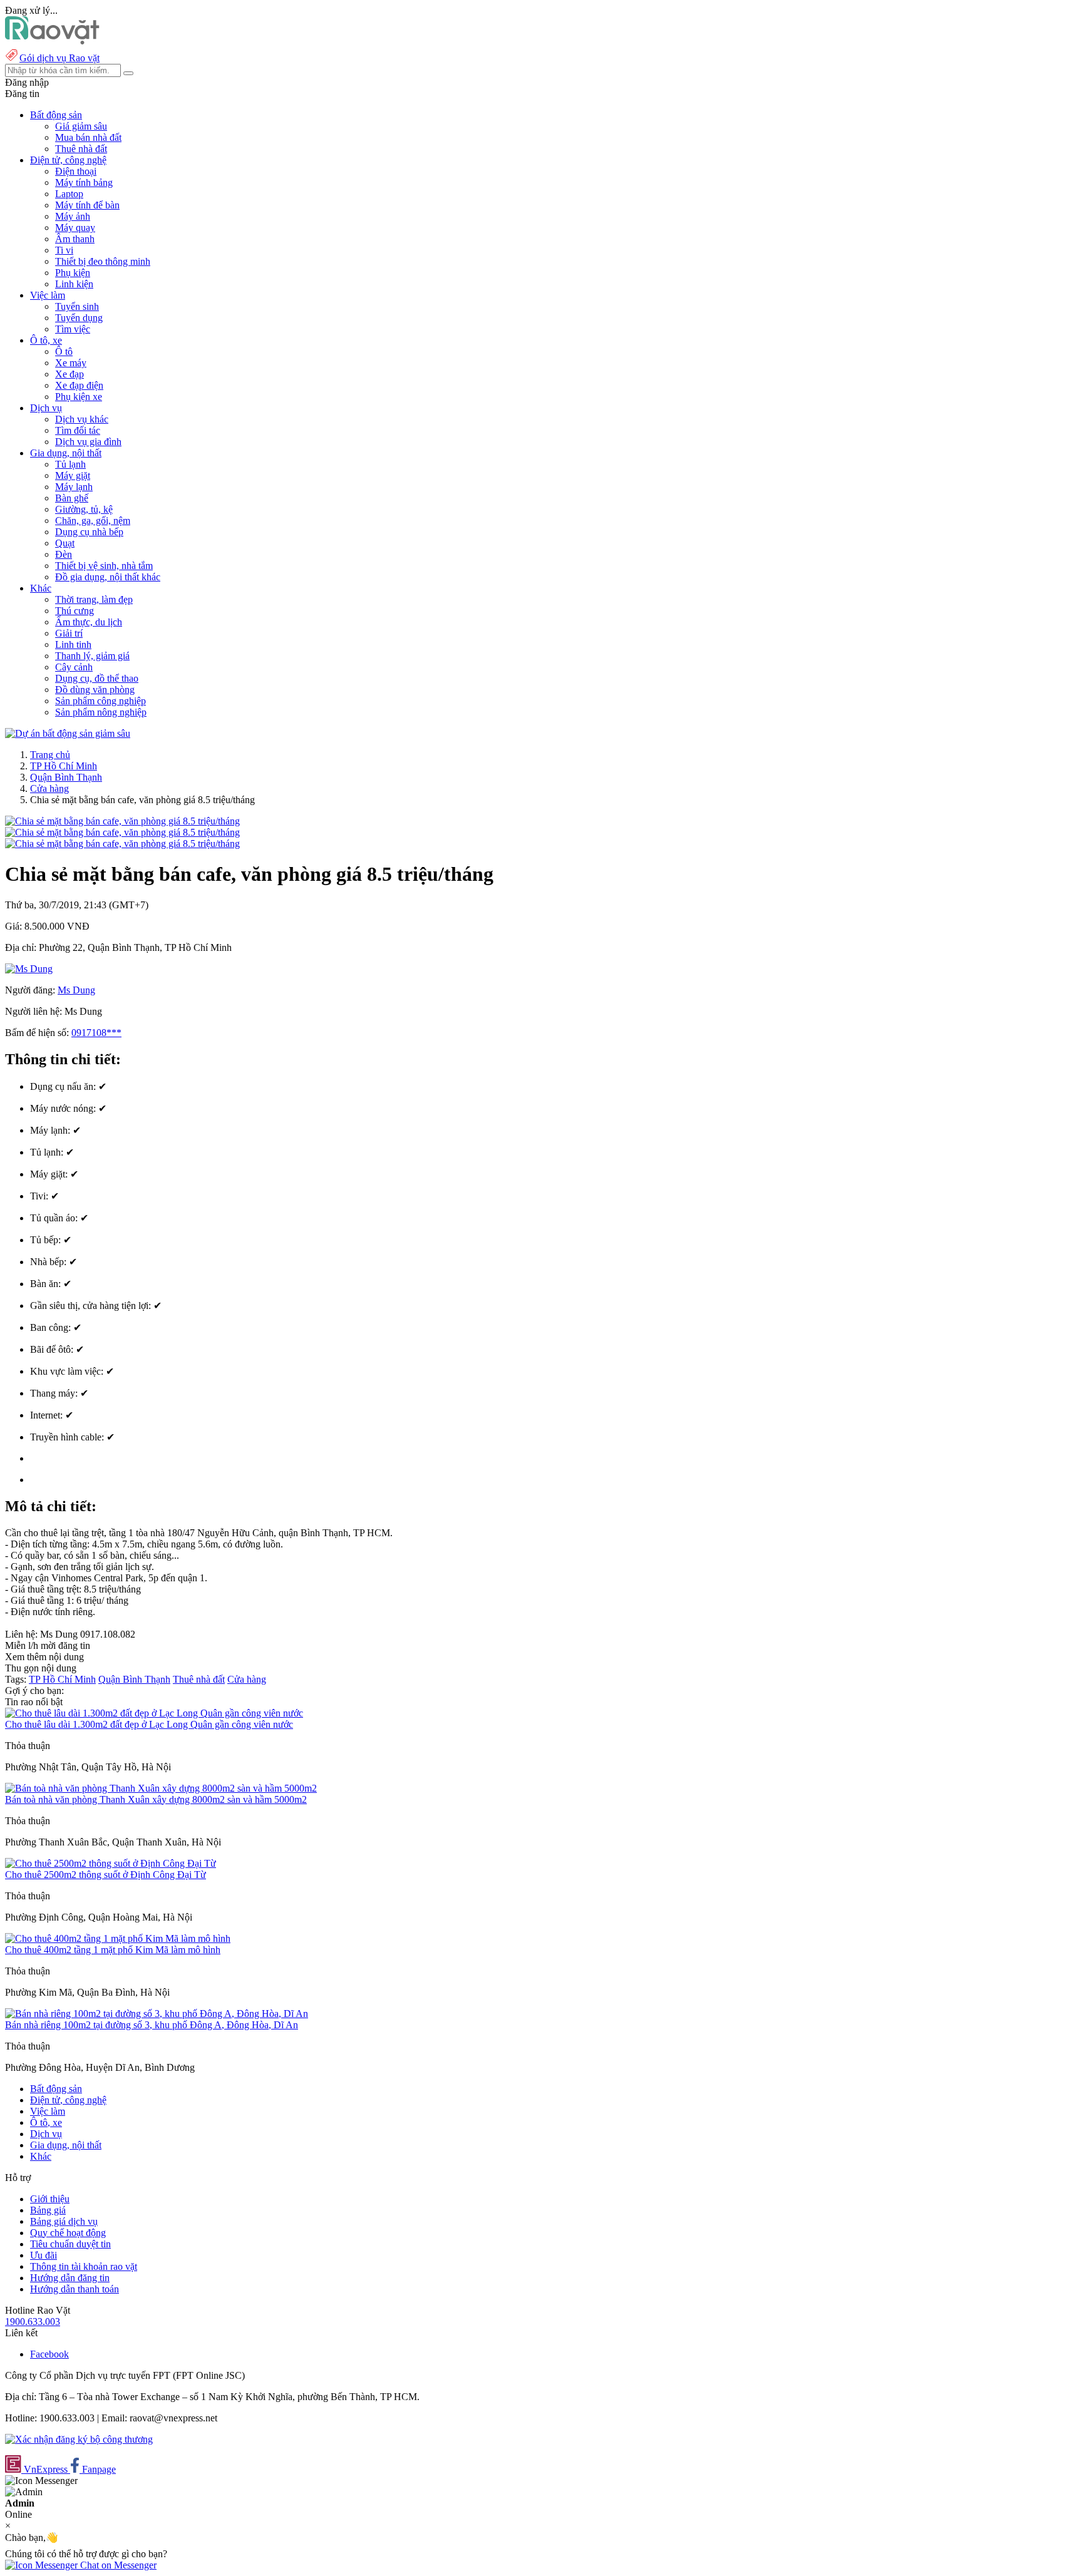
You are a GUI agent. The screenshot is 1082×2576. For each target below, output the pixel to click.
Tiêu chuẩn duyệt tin (70, 2244)
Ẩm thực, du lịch (89, 622)
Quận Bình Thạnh (66, 777)
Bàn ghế (72, 498)
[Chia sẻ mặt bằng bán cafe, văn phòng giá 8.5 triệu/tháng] (122, 821)
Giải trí (69, 633)
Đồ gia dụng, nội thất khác (108, 577)
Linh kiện (74, 284)
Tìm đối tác (78, 430)
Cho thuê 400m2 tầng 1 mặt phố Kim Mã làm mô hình (113, 1950)
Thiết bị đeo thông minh (103, 261)
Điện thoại (76, 171)
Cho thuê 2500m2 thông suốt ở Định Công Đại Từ (106, 1875)
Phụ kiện (73, 273)
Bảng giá (48, 2210)
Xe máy (71, 363)
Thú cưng (75, 611)
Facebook (49, 2354)
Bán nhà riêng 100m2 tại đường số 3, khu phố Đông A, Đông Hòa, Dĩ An (152, 2025)
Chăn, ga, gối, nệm (93, 521)
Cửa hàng (49, 788)
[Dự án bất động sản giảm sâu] (68, 733)
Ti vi (64, 250)
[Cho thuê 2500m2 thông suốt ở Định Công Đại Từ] (111, 1863)
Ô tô (64, 352)
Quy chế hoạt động (68, 2233)
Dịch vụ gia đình (88, 442)
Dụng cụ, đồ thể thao (97, 678)
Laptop (69, 194)
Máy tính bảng (84, 182)
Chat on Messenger (117, 2565)
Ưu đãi (44, 2255)
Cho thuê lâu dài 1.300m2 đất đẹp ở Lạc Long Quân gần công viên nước (149, 1724)
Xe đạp (70, 374)
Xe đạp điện (79, 385)
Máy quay (75, 228)
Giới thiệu (50, 2199)
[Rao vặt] (52, 41)
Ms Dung (76, 990)
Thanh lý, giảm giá (92, 656)
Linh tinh (73, 644)
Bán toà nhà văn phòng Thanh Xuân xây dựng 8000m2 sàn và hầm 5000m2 (156, 1799)
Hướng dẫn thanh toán (75, 2289)
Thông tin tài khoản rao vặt (84, 2266)
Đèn (64, 554)
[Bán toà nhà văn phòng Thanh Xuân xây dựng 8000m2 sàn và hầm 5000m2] (161, 1788)
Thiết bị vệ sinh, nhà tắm (104, 566)
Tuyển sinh (77, 306)
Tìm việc (73, 329)
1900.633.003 (33, 2322)
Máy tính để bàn (87, 205)
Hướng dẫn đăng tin (70, 2278)
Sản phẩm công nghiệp (100, 701)
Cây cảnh (74, 667)
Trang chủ (50, 755)
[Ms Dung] (29, 969)
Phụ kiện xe (79, 397)
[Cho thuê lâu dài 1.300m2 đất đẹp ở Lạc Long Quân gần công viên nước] (154, 1713)
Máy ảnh (73, 216)
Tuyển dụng (79, 318)
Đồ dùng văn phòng (95, 690)
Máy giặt (73, 475)
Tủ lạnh (70, 464)
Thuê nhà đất (81, 149)
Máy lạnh (74, 487)
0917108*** (96, 1033)
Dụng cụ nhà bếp (89, 532)
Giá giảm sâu (81, 126)
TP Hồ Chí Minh (64, 766)
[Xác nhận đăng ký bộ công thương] (79, 2439)
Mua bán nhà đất (88, 137)
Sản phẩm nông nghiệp (101, 712)
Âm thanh (75, 239)
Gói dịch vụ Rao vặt (59, 58)
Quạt (65, 543)
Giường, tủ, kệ (84, 509)
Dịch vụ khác (82, 419)
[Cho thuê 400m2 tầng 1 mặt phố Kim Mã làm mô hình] (118, 1938)
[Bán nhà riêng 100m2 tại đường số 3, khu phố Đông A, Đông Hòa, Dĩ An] (157, 2014)
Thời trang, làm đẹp (94, 599)
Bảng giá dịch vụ (64, 2221)
